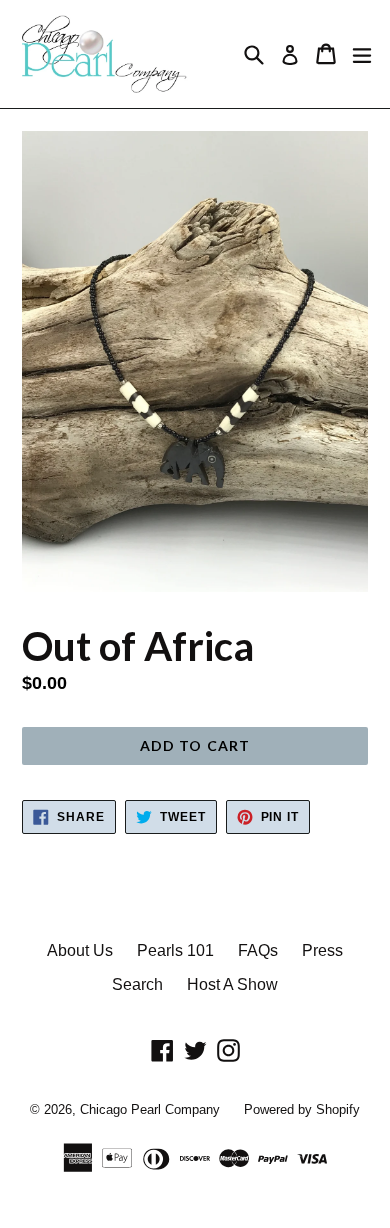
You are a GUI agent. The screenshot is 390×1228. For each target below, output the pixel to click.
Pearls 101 (175, 950)
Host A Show (232, 984)
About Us (80, 950)
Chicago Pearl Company (150, 1109)
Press (322, 950)
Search (137, 984)
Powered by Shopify (302, 1109)
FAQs (258, 950)
